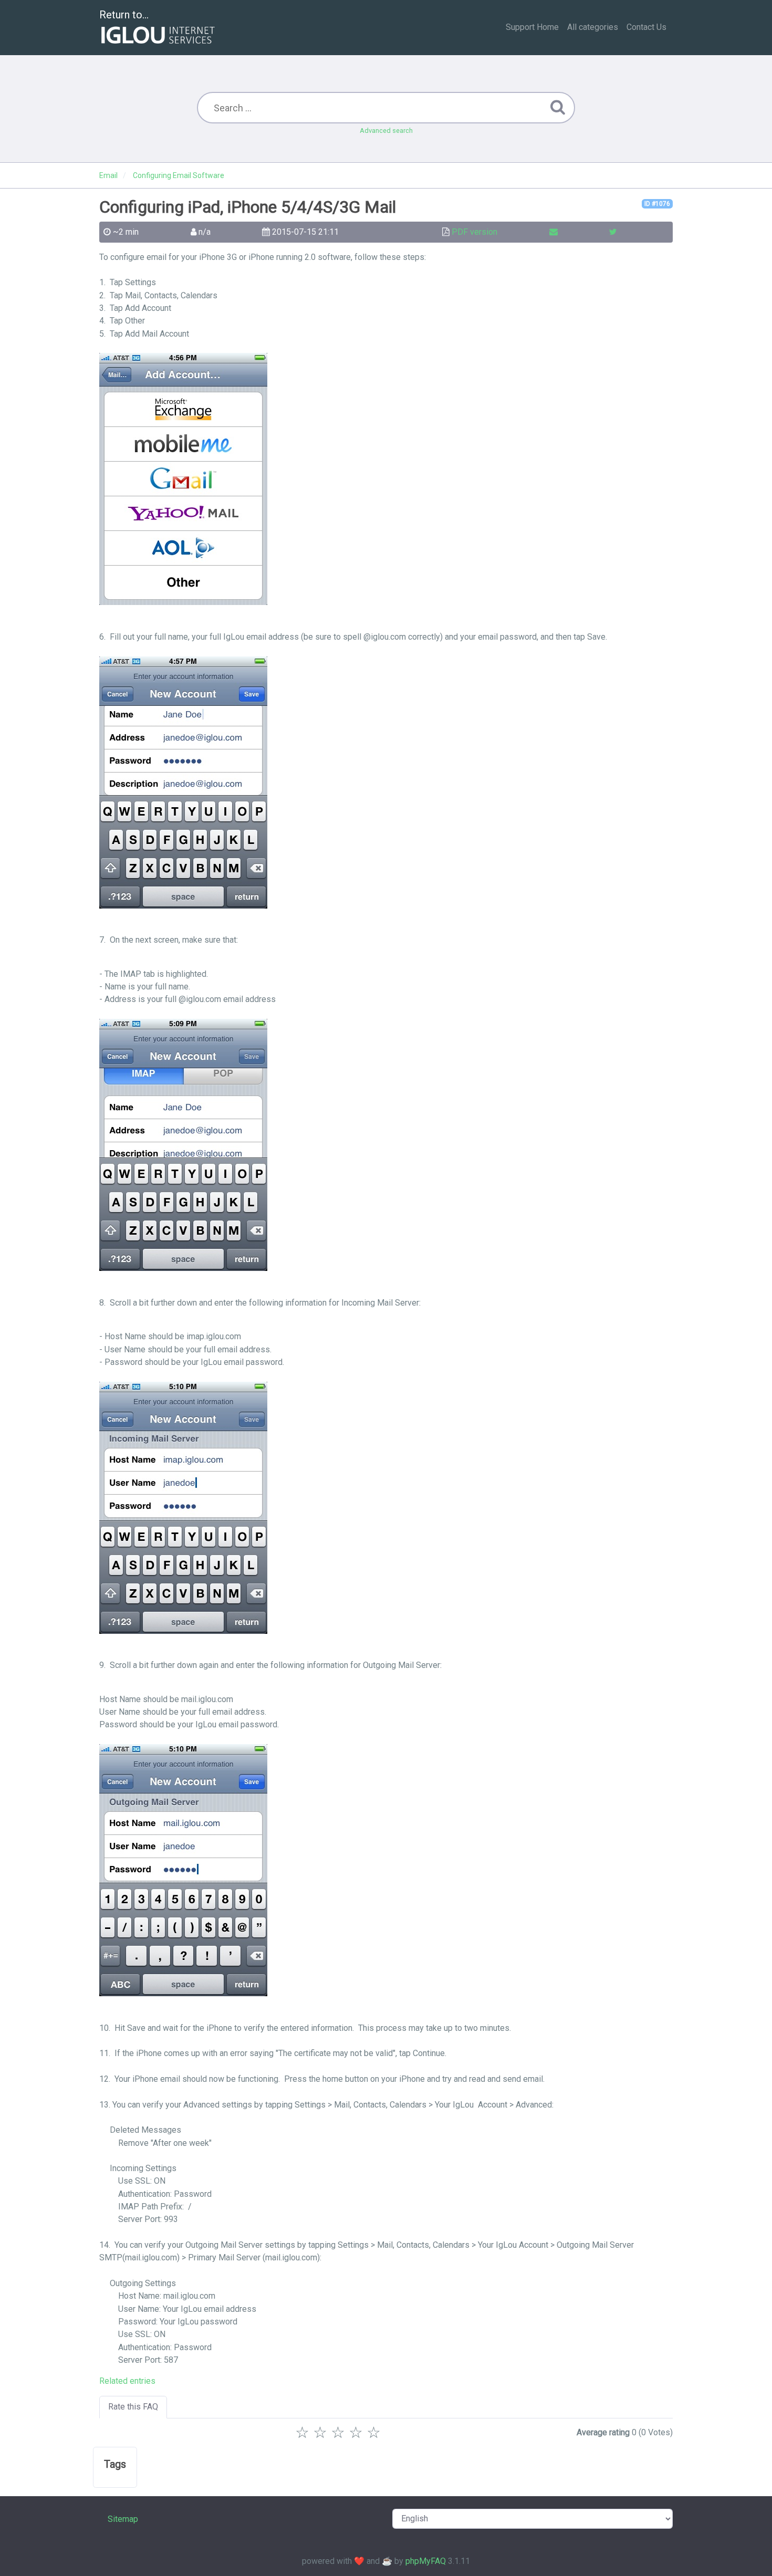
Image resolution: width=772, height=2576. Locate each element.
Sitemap (123, 2519)
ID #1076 (657, 204)
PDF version (474, 232)
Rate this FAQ (133, 2407)
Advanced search (386, 131)
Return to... (124, 15)
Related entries (127, 2381)
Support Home (532, 27)
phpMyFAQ (426, 2561)
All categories (593, 27)
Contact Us (646, 27)
